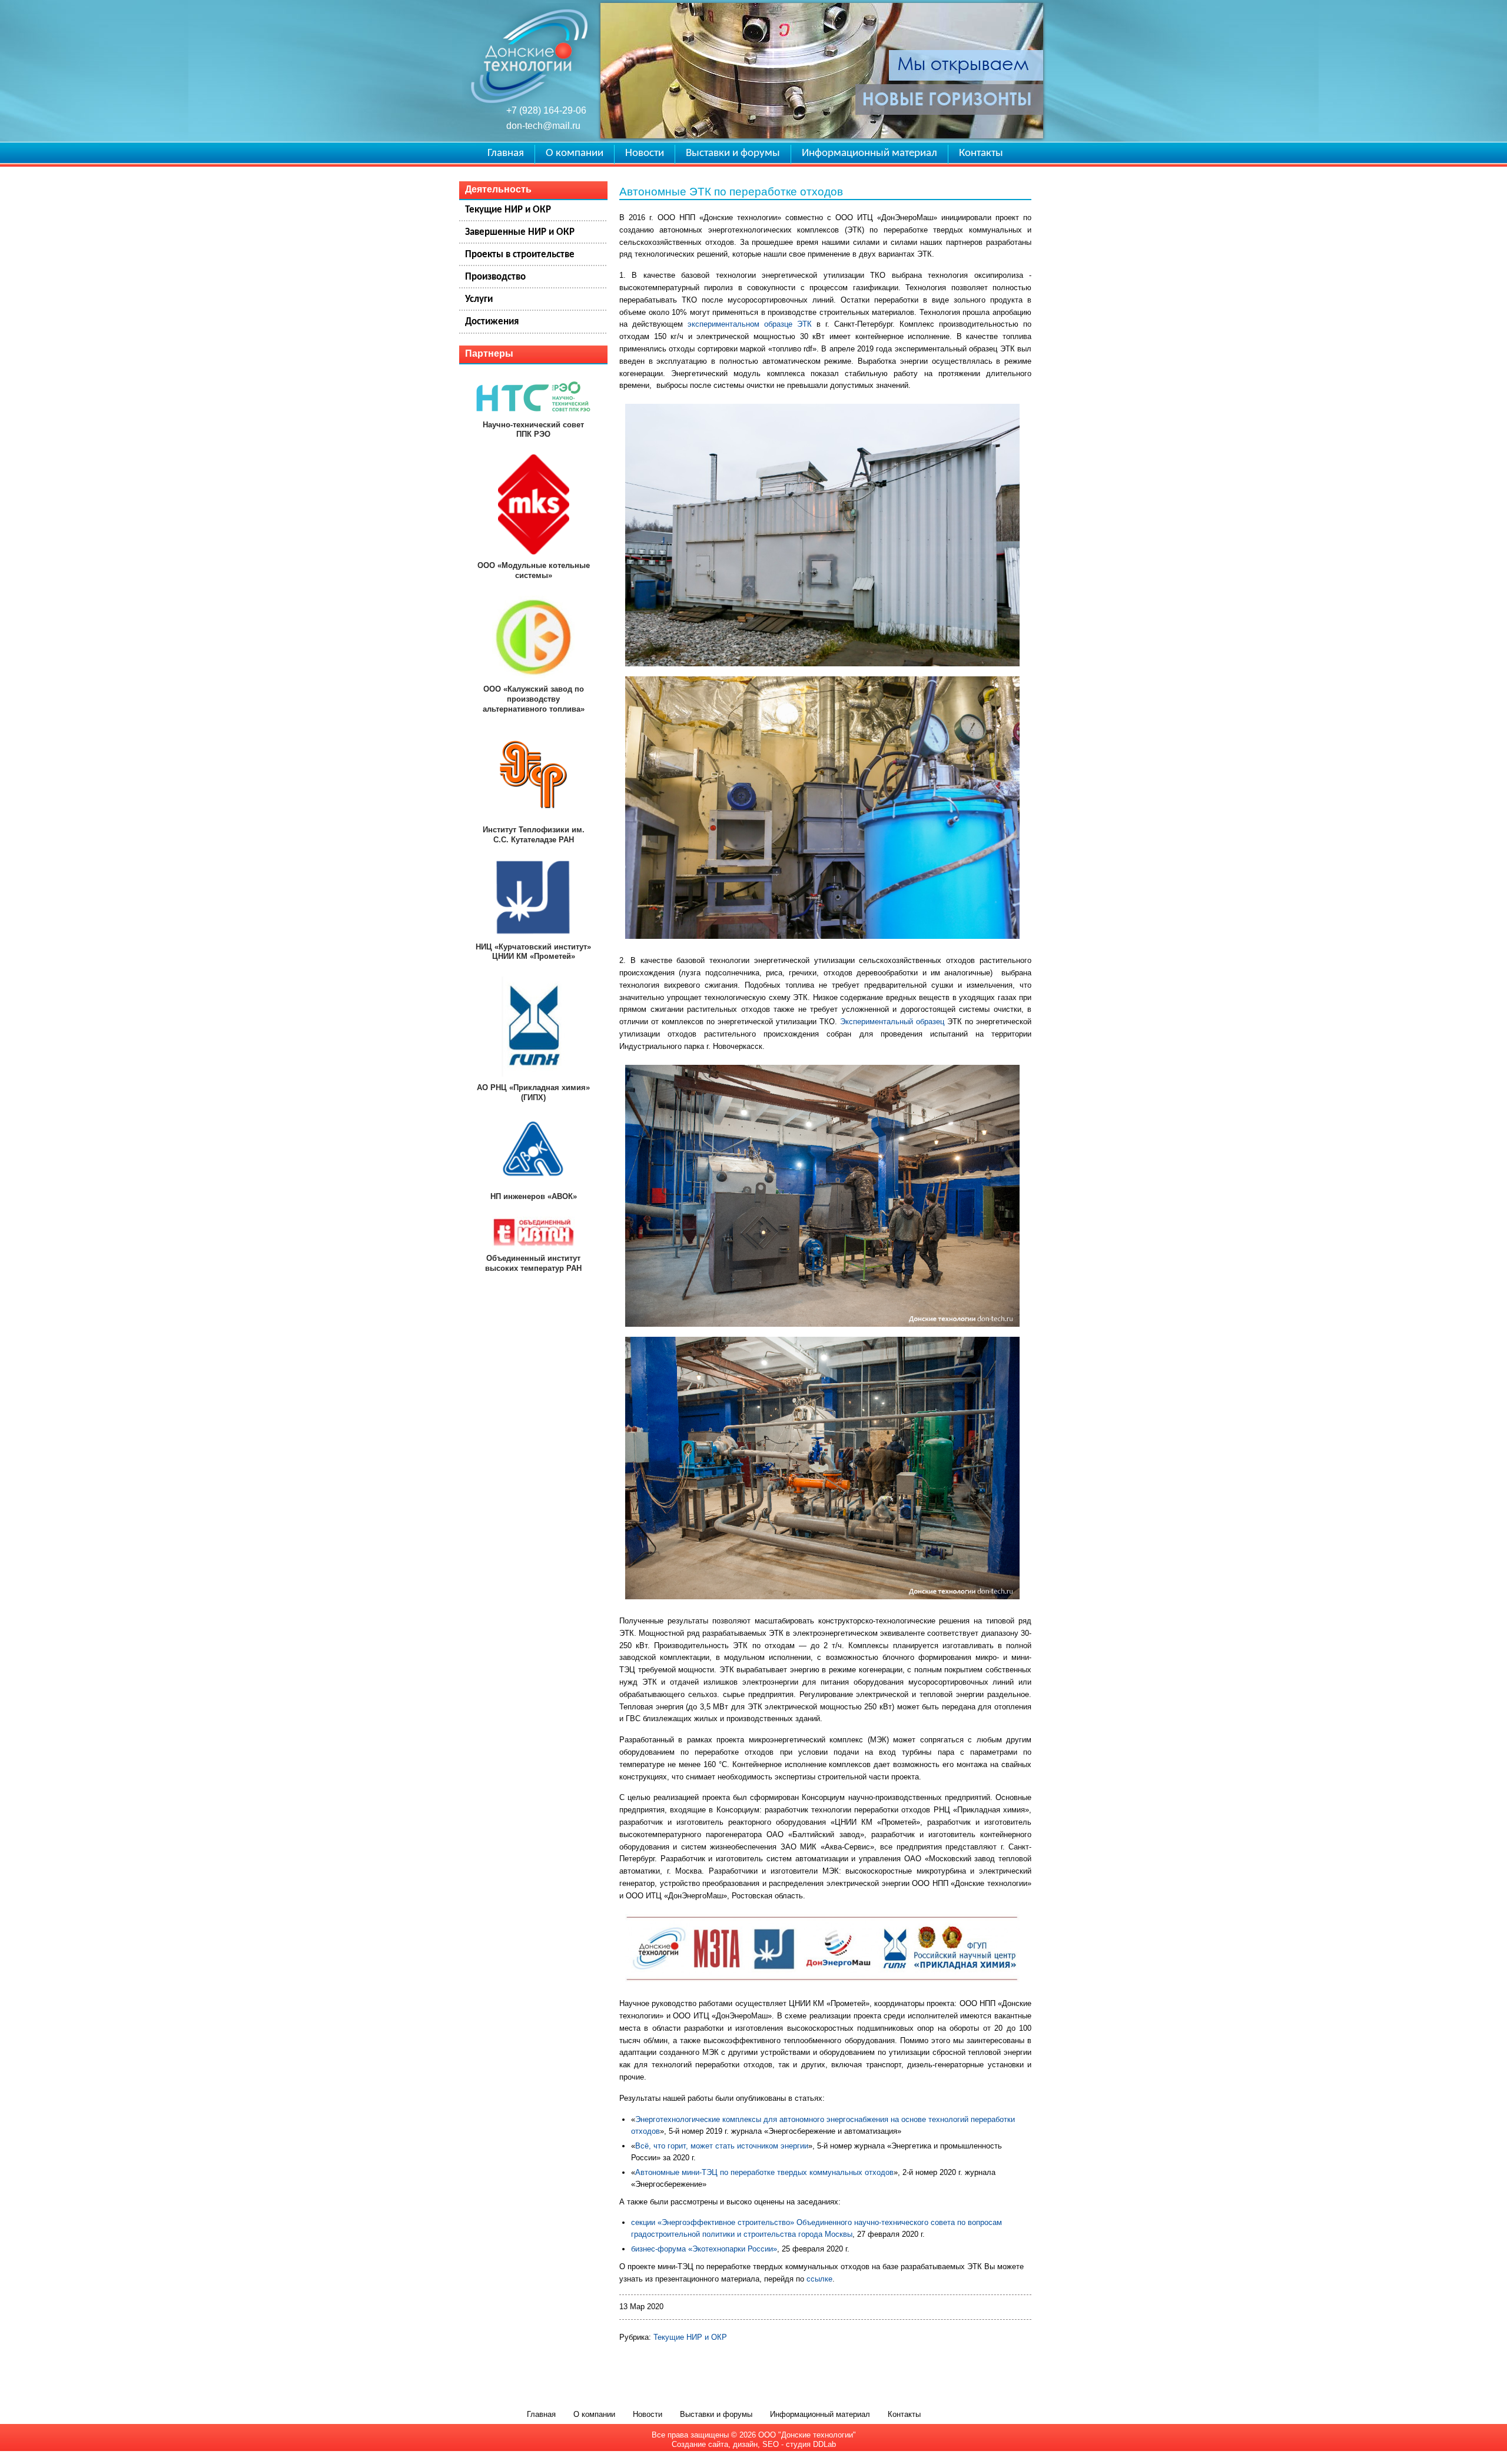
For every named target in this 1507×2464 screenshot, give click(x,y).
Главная (506, 153)
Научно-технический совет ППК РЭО (533, 430)
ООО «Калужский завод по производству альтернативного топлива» (534, 699)
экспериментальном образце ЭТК (747, 324)
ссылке (819, 2279)
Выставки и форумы (733, 153)
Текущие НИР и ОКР (690, 2337)
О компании (575, 153)
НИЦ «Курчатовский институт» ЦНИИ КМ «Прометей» (533, 952)
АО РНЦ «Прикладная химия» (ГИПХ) (533, 1092)
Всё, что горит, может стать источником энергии (722, 2146)
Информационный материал (869, 153)
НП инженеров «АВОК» (534, 1196)
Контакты (981, 153)
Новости (645, 153)
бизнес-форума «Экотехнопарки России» (704, 2249)
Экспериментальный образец (892, 1022)
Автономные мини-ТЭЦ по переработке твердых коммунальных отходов (764, 2172)
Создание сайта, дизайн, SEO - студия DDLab (754, 2444)
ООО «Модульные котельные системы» (534, 570)
